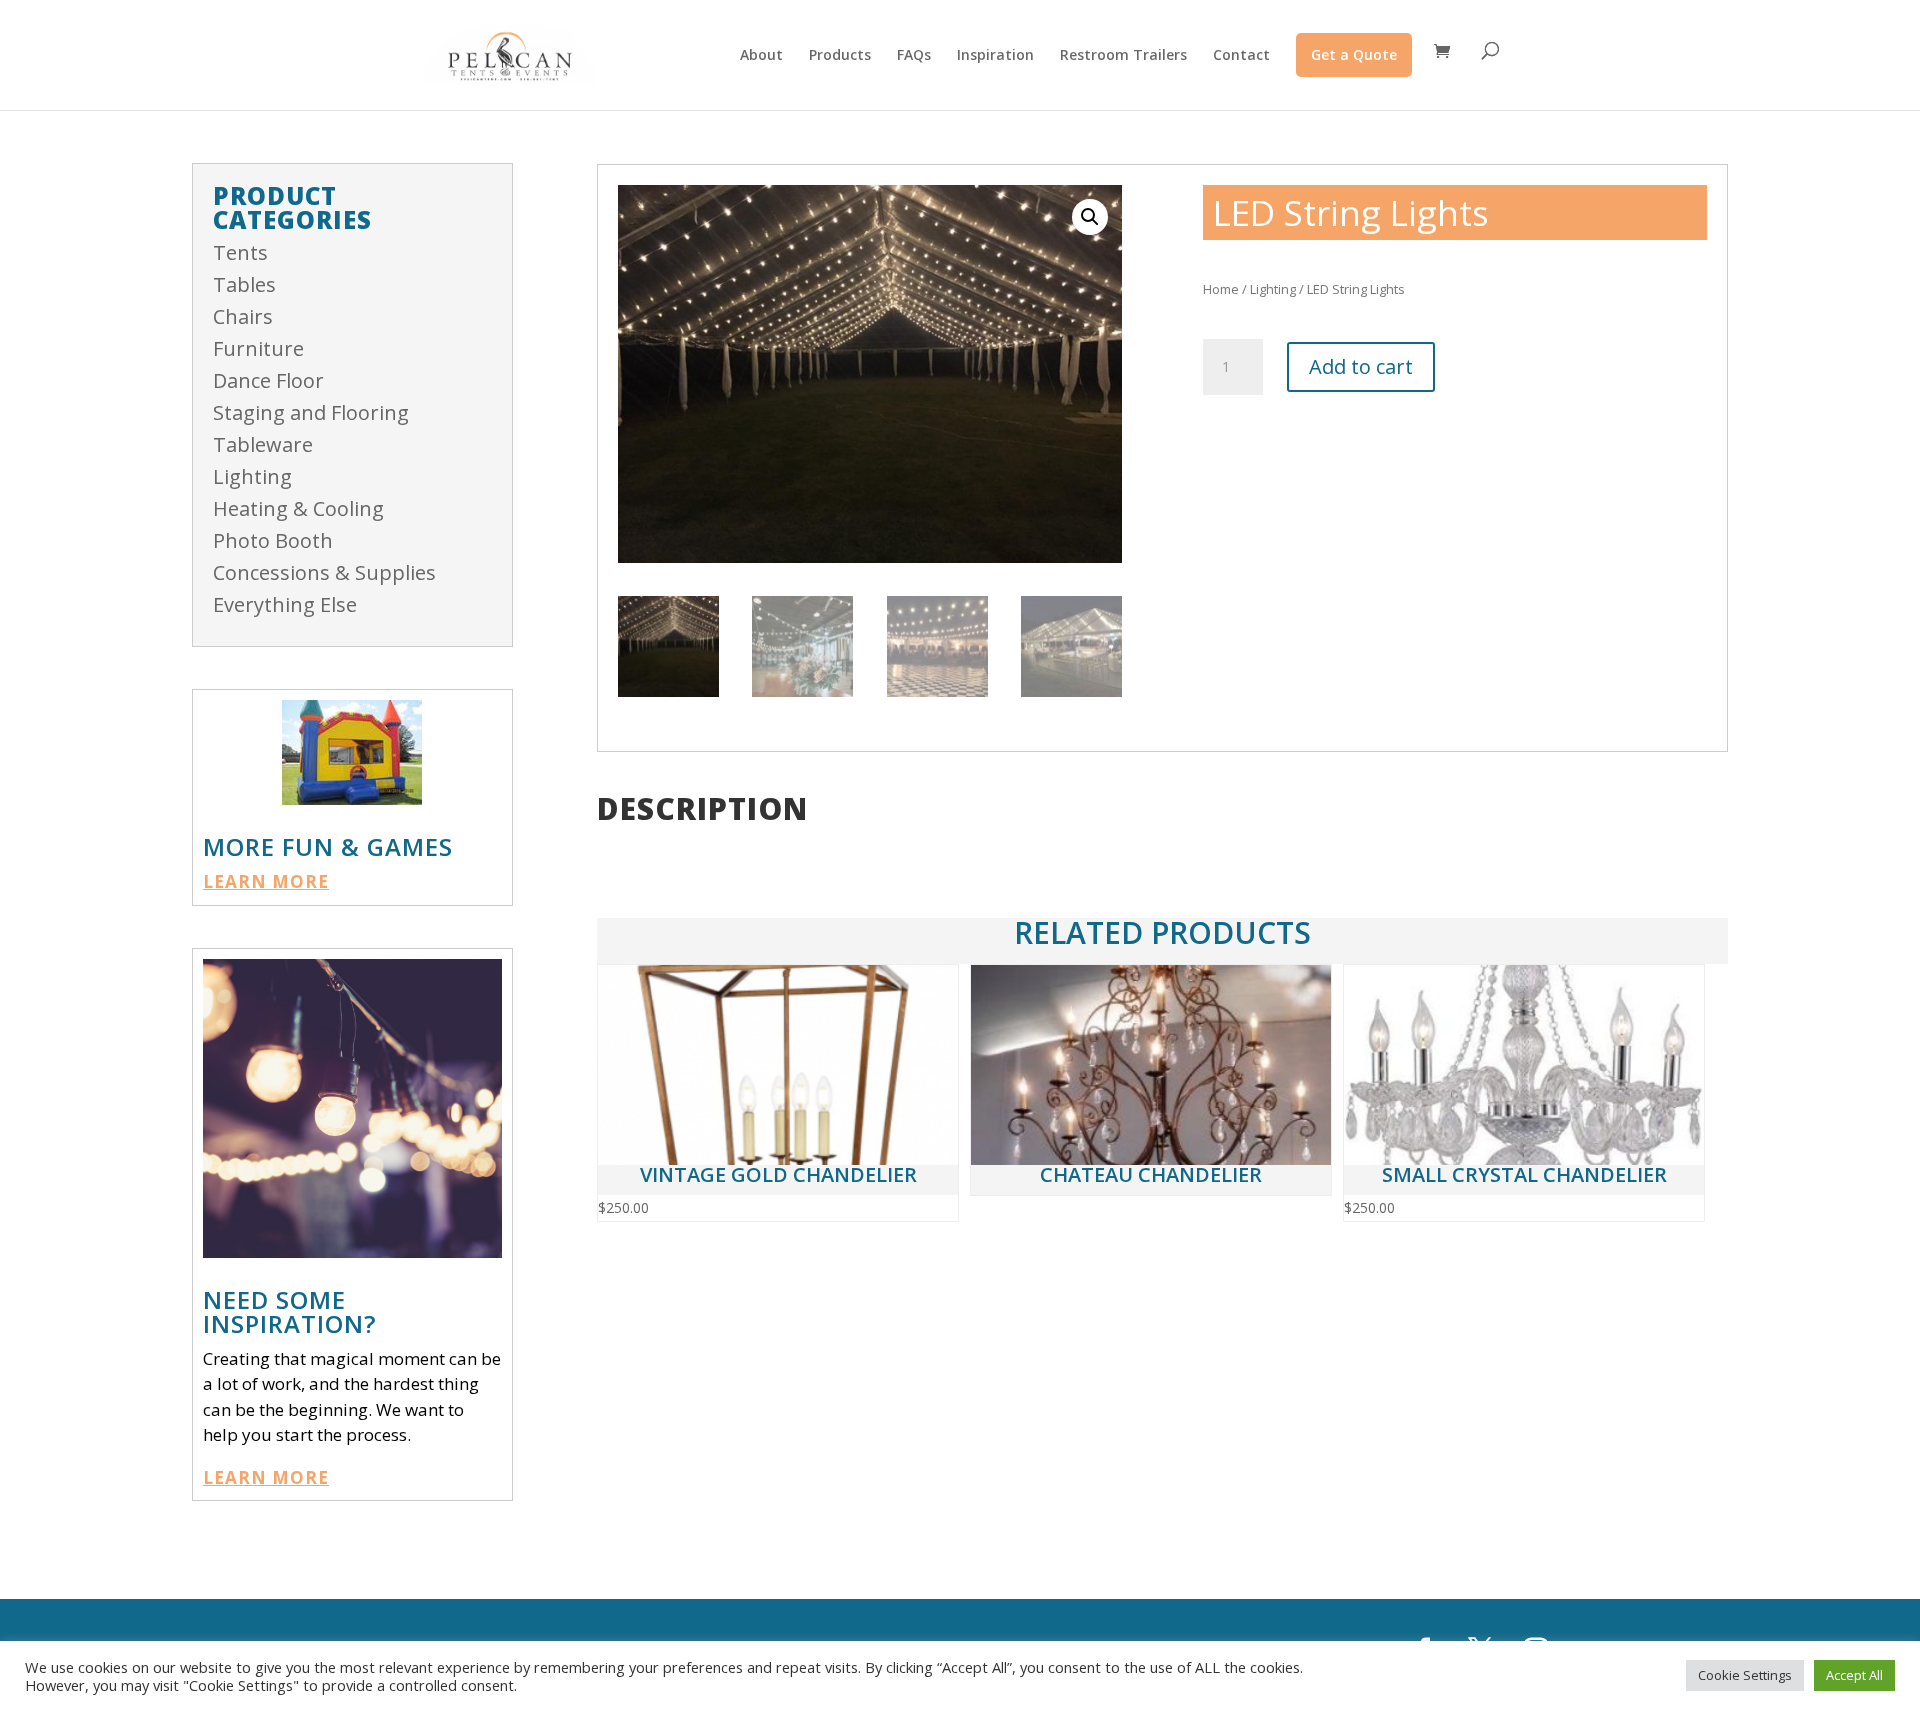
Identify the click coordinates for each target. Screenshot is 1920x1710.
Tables (244, 284)
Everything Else (285, 604)
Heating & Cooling (298, 508)
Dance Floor (268, 380)
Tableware (263, 444)
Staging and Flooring (311, 412)
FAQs (914, 56)
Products (840, 56)
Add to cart (1361, 366)
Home (1221, 289)
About (761, 56)
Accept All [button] (1854, 1675)
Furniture (258, 348)
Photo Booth (273, 540)
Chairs (243, 316)
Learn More (266, 881)
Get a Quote (1354, 54)
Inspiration (995, 56)
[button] (1090, 217)
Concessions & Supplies (324, 572)
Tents (240, 252)
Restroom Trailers (1123, 56)
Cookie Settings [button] (1745, 1675)
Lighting (252, 476)
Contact (1241, 56)
